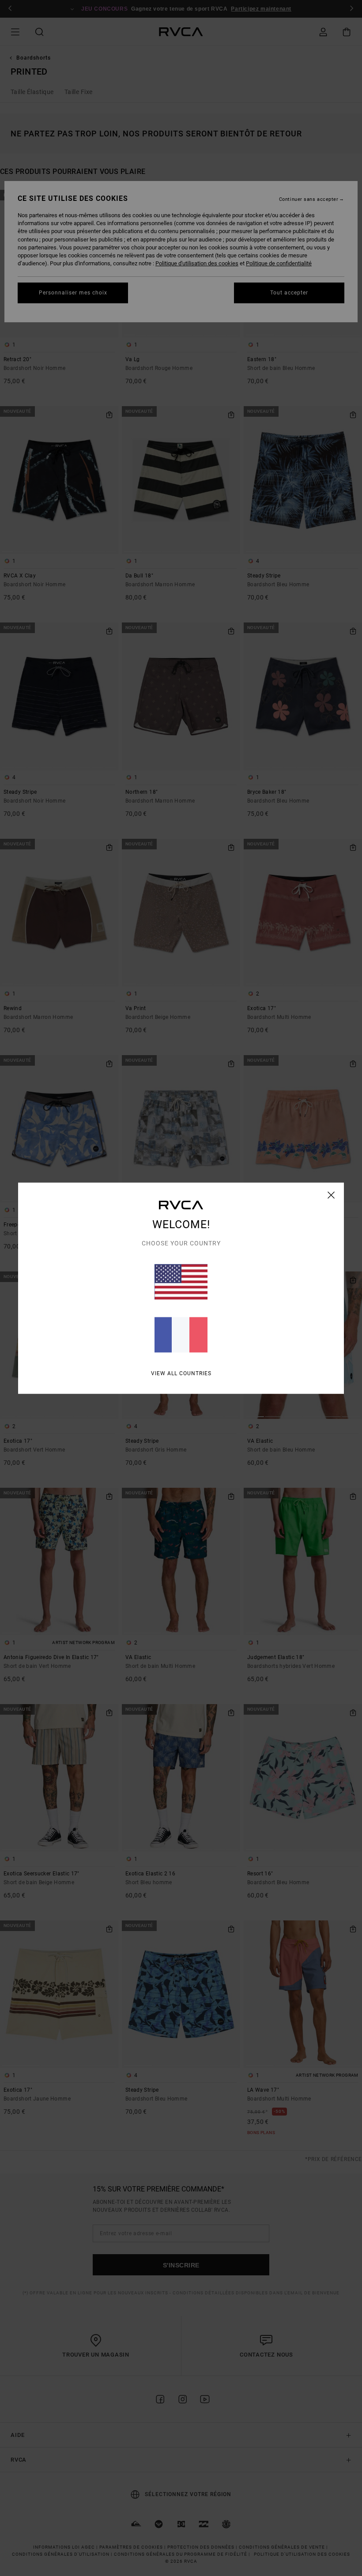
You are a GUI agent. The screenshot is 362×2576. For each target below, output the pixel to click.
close (331, 1195)
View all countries (181, 1373)
